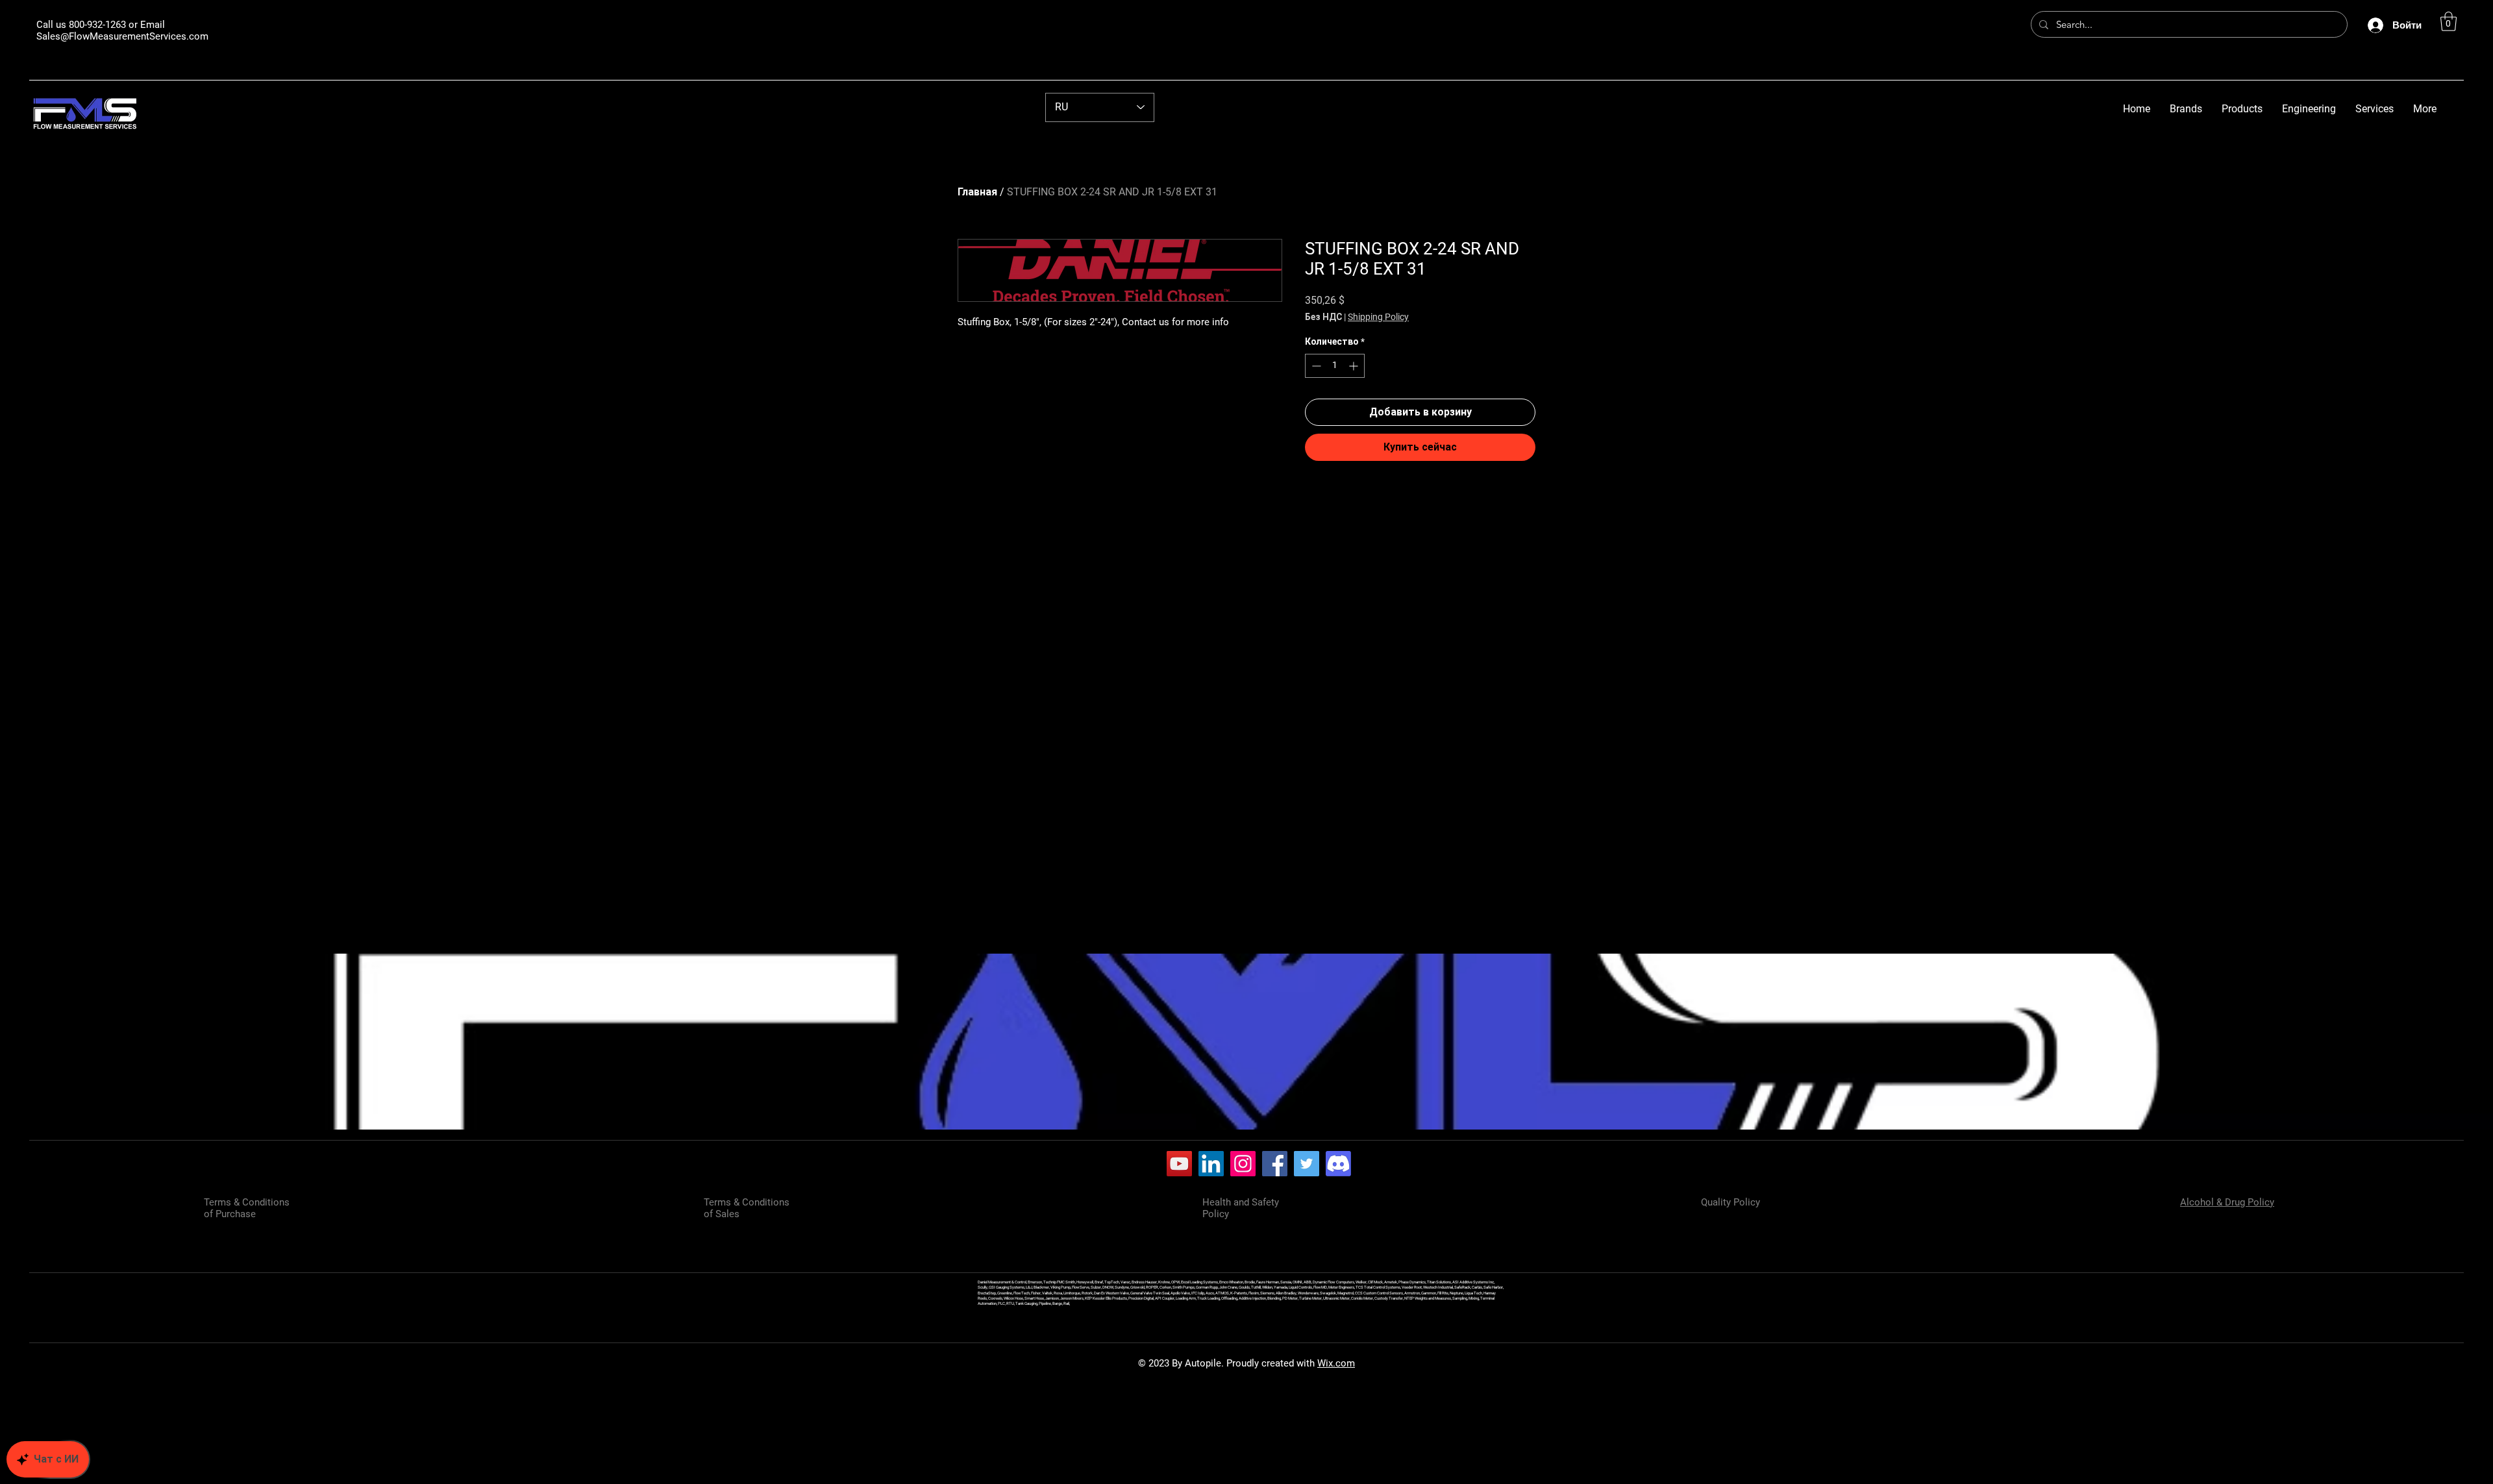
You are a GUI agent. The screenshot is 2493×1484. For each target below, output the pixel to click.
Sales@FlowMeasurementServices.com (122, 36)
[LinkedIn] (1211, 1164)
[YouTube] (1179, 1164)
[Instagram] (1243, 1164)
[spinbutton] (1335, 366)
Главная (977, 192)
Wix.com (1336, 1363)
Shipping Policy (1378, 317)
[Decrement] (1315, 366)
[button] (2449, 21)
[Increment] (1355, 366)
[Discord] (1338, 1164)
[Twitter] (1307, 1164)
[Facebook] (1275, 1164)
